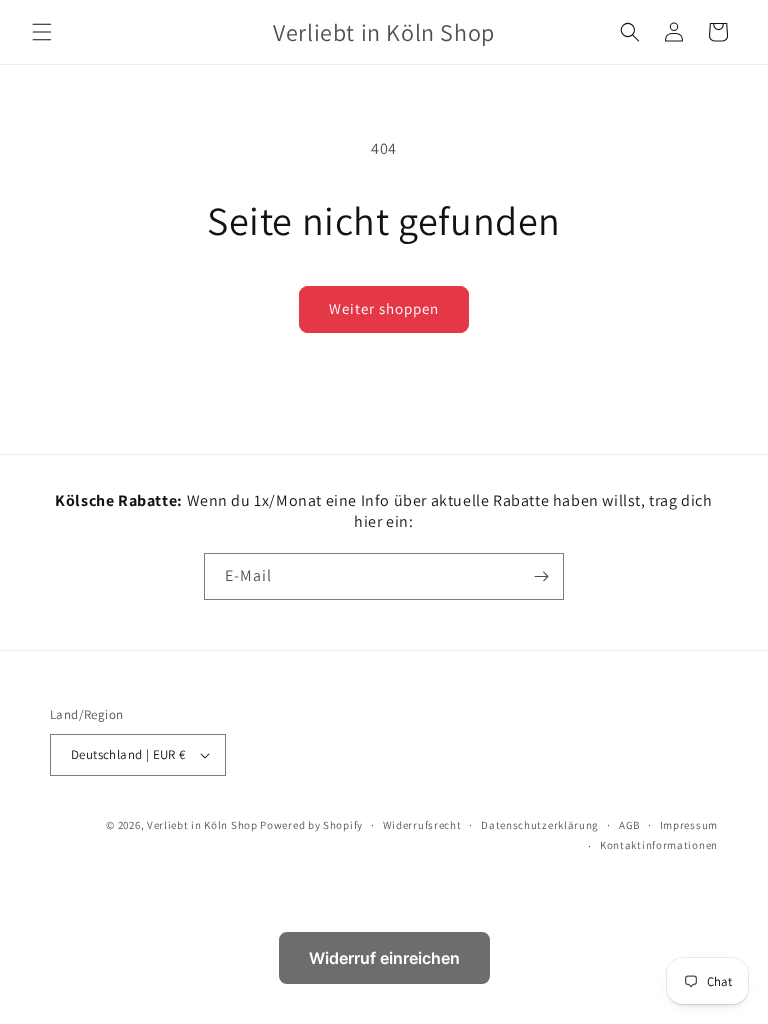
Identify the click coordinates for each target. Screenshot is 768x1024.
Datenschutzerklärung (540, 825)
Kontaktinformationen (659, 845)
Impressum (689, 825)
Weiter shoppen (384, 308)
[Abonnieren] (541, 576)
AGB (629, 825)
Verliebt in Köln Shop (202, 825)
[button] (42, 32)
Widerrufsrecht (422, 825)
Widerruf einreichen (384, 958)
